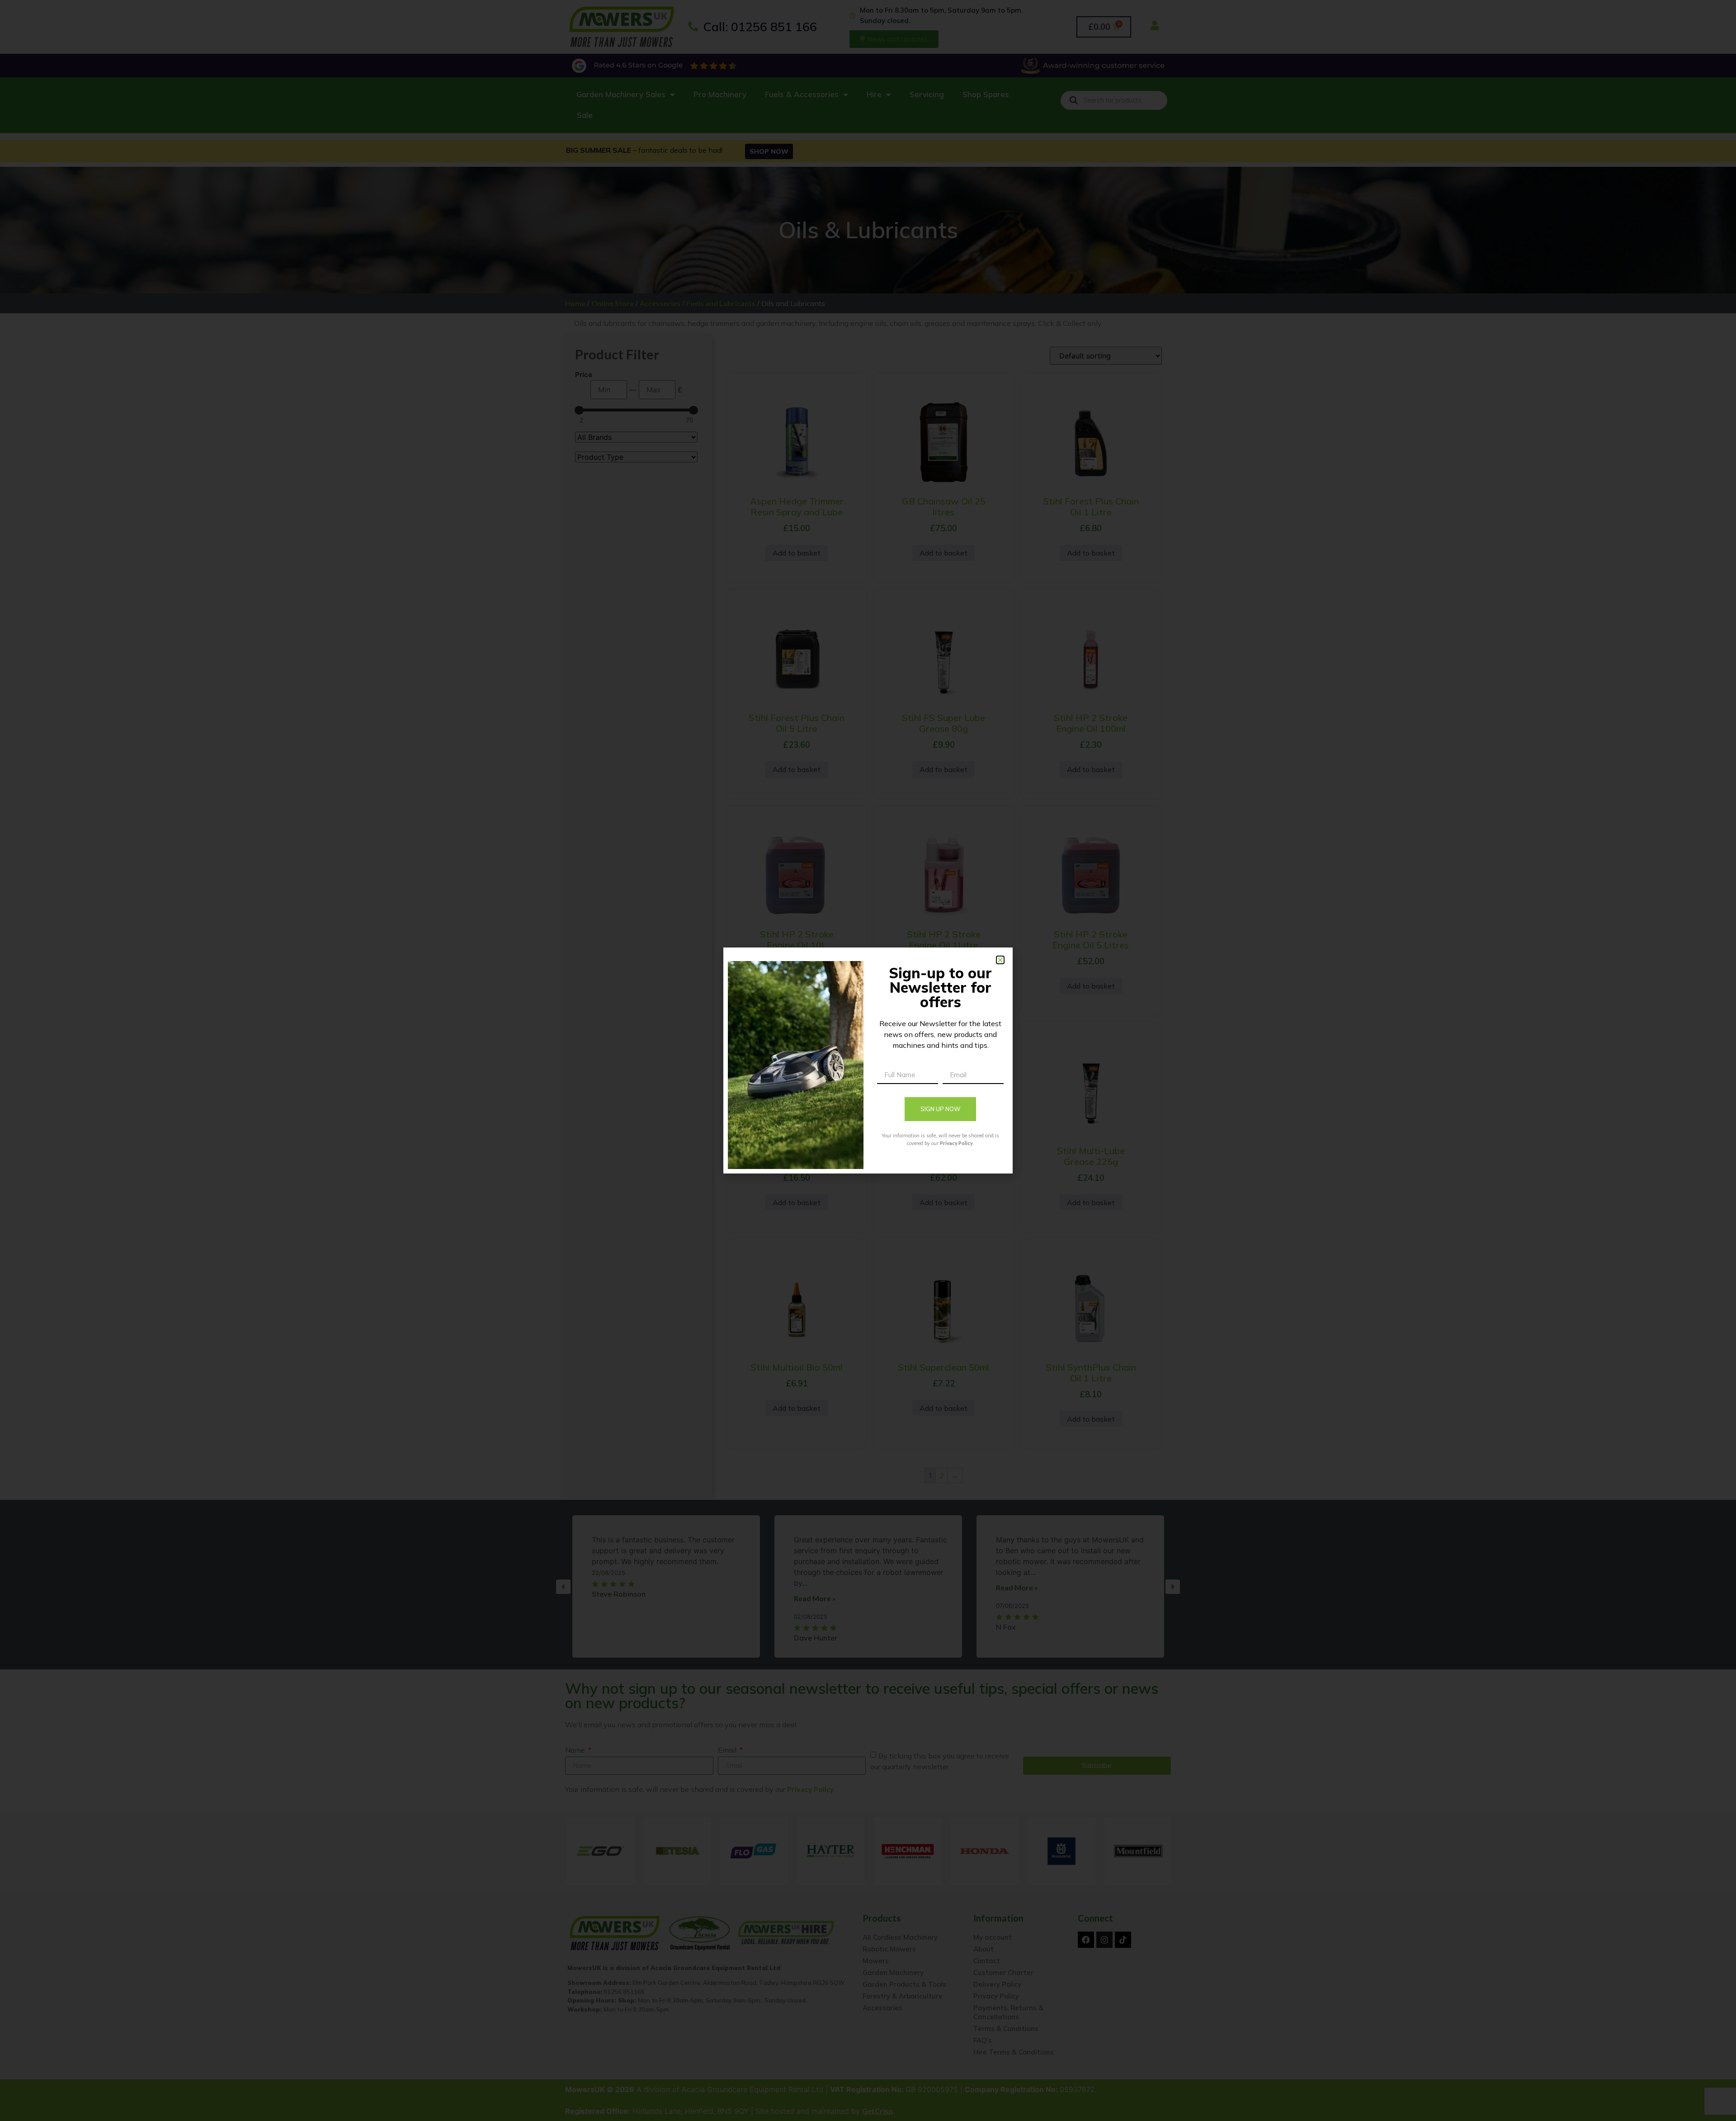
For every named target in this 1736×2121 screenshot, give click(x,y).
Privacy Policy (956, 1143)
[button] (1000, 960)
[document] (868, 1060)
